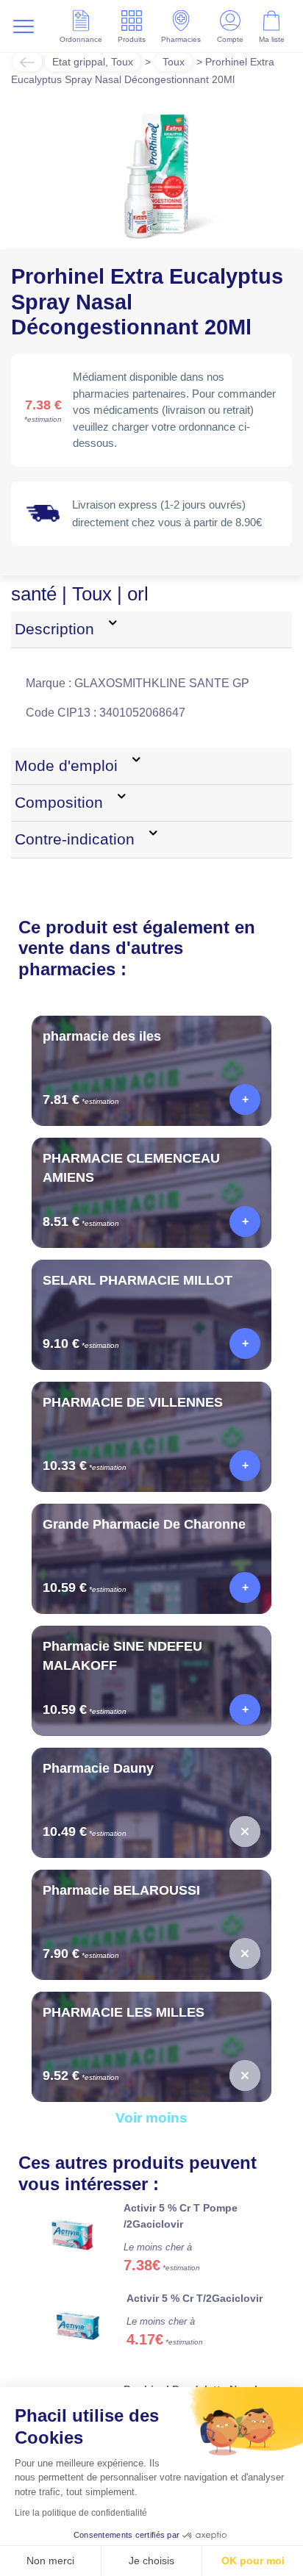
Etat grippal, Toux (96, 61)
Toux (183, 61)
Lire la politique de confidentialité (81, 2513)
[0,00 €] (245, 1849)
